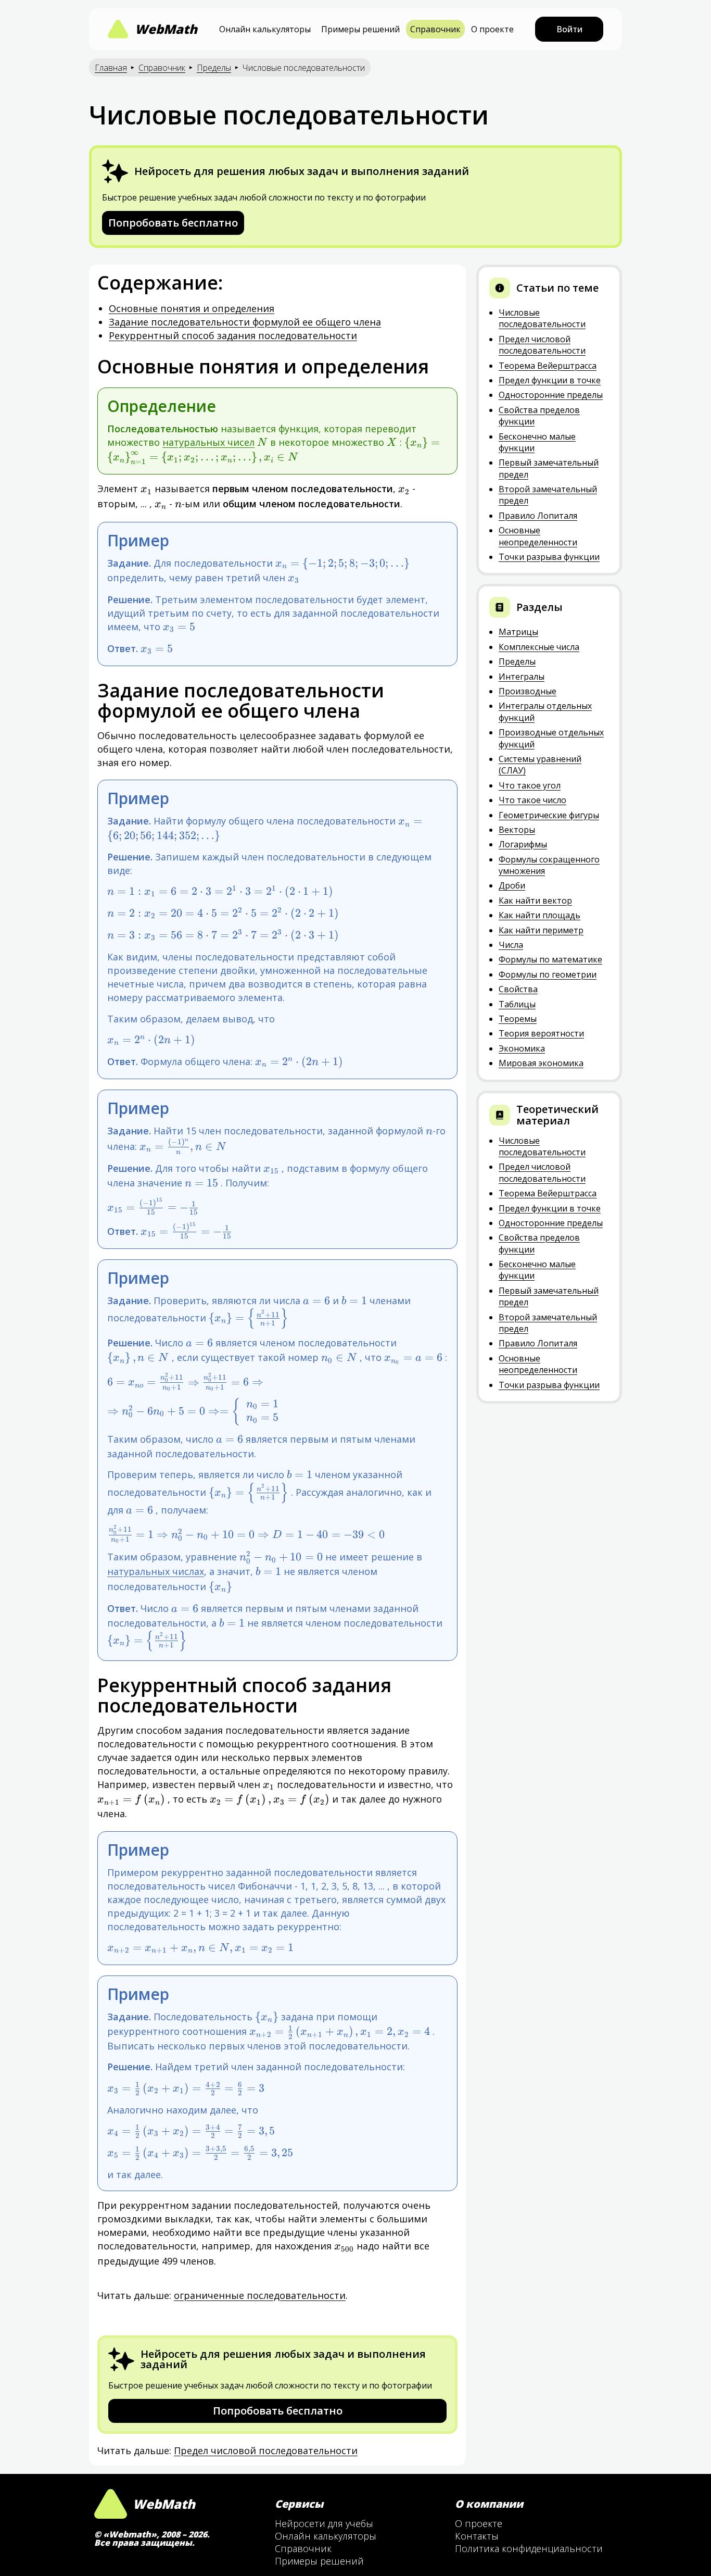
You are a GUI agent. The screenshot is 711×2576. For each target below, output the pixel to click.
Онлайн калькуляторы (265, 29)
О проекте (492, 29)
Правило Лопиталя (538, 516)
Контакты (477, 2536)
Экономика (522, 1048)
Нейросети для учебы (324, 2523)
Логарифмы (523, 844)
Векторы (517, 830)
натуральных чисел (208, 442)
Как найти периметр (541, 930)
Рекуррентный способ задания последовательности (233, 335)
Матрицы (518, 632)
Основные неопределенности (538, 536)
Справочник (435, 29)
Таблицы (517, 1004)
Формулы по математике (550, 959)
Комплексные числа (539, 647)
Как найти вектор (535, 901)
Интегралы (522, 677)
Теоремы (518, 1019)
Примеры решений (360, 29)
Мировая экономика (541, 1063)
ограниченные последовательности (260, 2295)
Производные (528, 691)
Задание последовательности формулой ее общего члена (245, 322)
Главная (111, 68)
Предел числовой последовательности (266, 2450)
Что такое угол (530, 785)
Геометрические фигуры (549, 815)
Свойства (518, 989)
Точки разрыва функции (549, 557)
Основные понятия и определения (192, 308)
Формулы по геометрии (548, 974)
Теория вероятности (541, 1033)
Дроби (512, 885)
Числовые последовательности (542, 318)
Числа (511, 945)
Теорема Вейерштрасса (548, 366)
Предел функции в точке (550, 380)
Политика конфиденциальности (529, 2548)
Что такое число (532, 800)
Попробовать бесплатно (173, 223)
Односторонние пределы (551, 395)
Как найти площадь (539, 915)
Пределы (214, 68)
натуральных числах (156, 1571)
